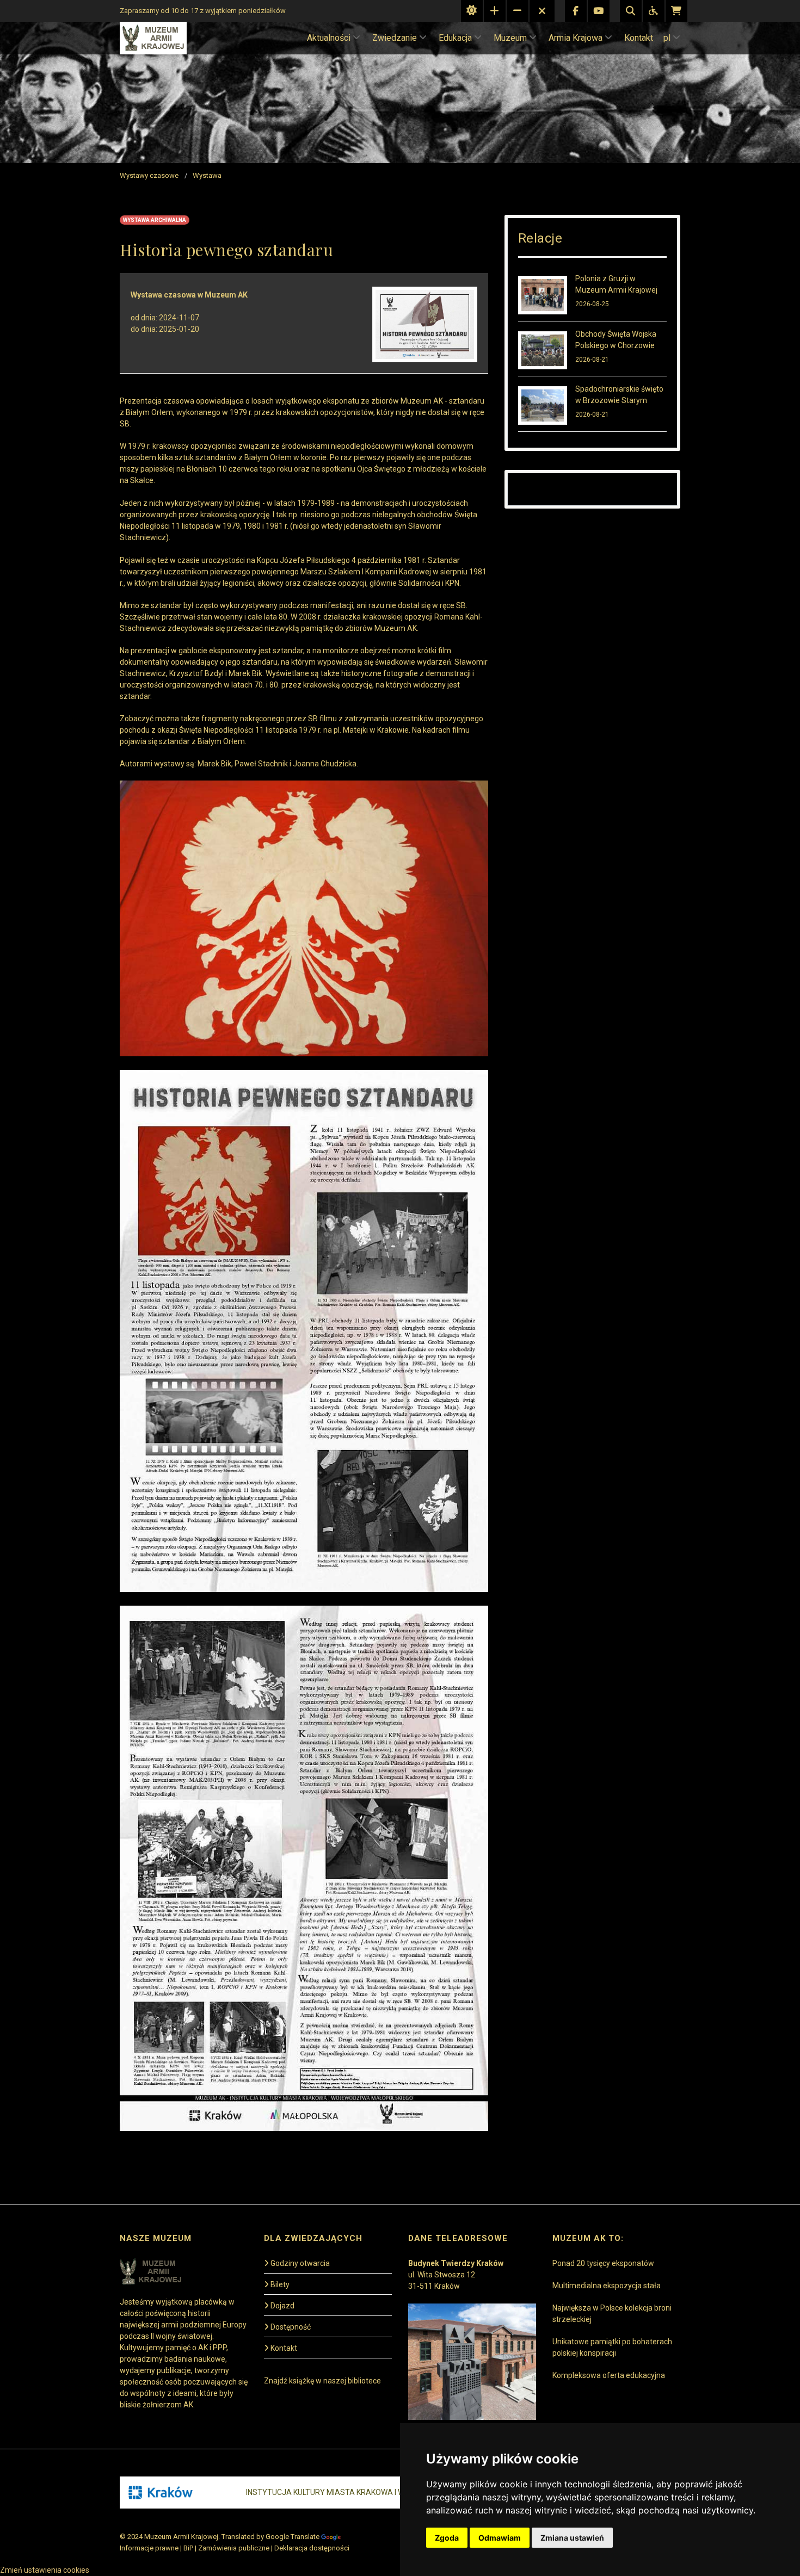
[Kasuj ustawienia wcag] (542, 11)
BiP (188, 2548)
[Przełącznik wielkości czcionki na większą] (495, 11)
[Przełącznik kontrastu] (472, 11)
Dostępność (291, 2327)
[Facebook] (576, 11)
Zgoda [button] (447, 2538)
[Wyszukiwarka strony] (631, 11)
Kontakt (639, 38)
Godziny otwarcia (300, 2263)
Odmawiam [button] (500, 2538)
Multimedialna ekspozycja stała (607, 2286)
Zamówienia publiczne (234, 2548)
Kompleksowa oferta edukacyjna (609, 2375)
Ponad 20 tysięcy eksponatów (603, 2263)
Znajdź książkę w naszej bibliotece (322, 2381)
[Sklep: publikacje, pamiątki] (676, 11)
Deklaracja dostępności (312, 2548)
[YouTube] (599, 11)
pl (667, 38)
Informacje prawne (149, 2548)
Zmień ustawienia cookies (45, 2570)
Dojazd (282, 2306)
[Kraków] (161, 2493)
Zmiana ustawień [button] (572, 2538)
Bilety (280, 2284)
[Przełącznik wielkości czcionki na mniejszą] (518, 11)
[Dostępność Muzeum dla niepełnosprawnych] (654, 11)
